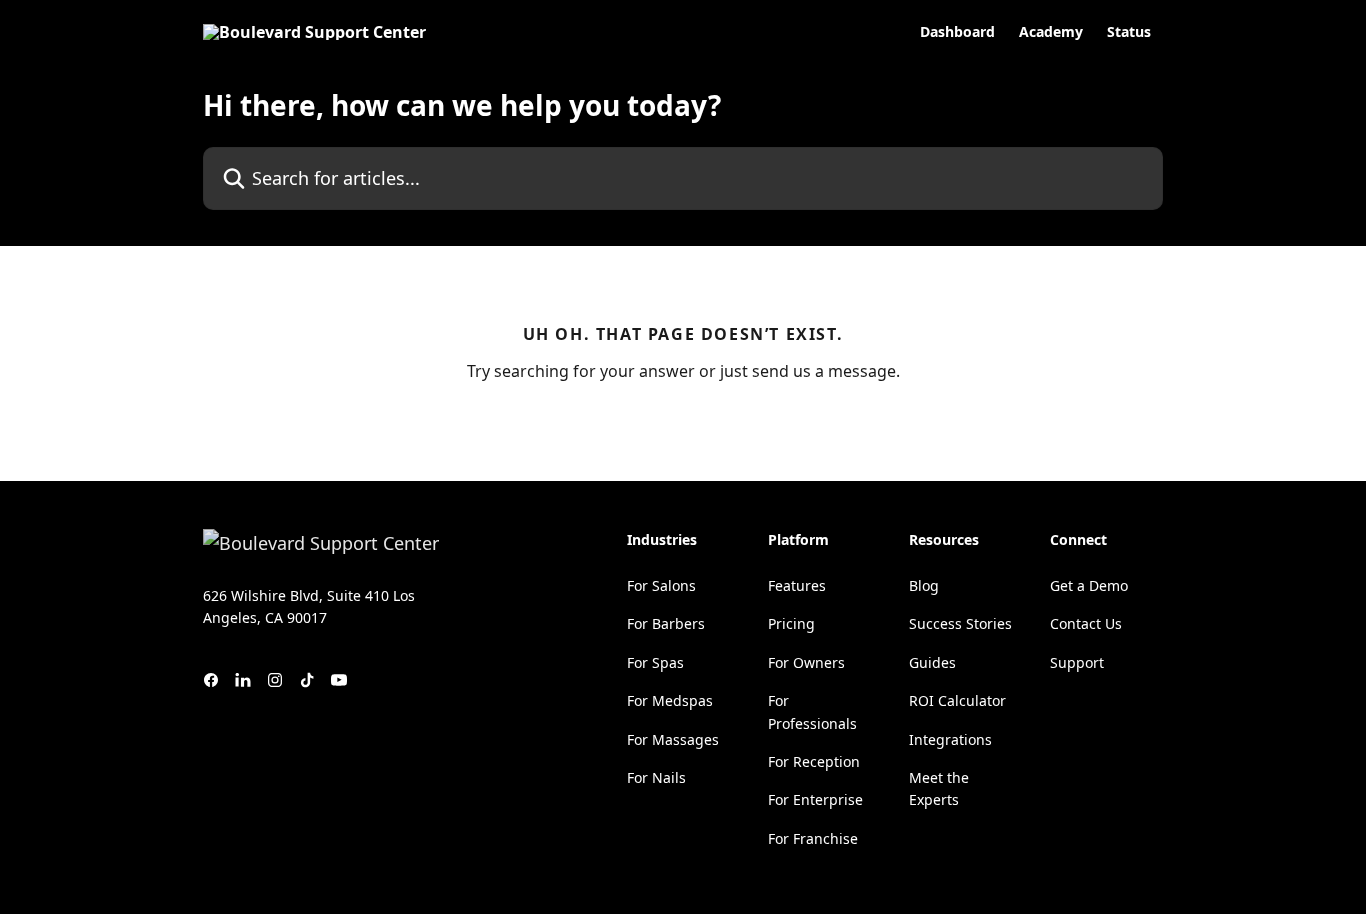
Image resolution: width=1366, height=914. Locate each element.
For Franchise (813, 838)
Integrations (950, 739)
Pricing (791, 623)
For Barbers (666, 623)
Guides (932, 662)
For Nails (656, 777)
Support (1077, 662)
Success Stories (960, 623)
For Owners (806, 662)
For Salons (661, 585)
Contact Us (1086, 623)
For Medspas (670, 700)
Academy (1051, 32)
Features (797, 585)
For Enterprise (815, 799)
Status (1129, 32)
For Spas (655, 662)
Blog (924, 585)
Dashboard (957, 32)
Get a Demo (1089, 585)
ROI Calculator (957, 700)
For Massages (673, 739)
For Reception (814, 761)
